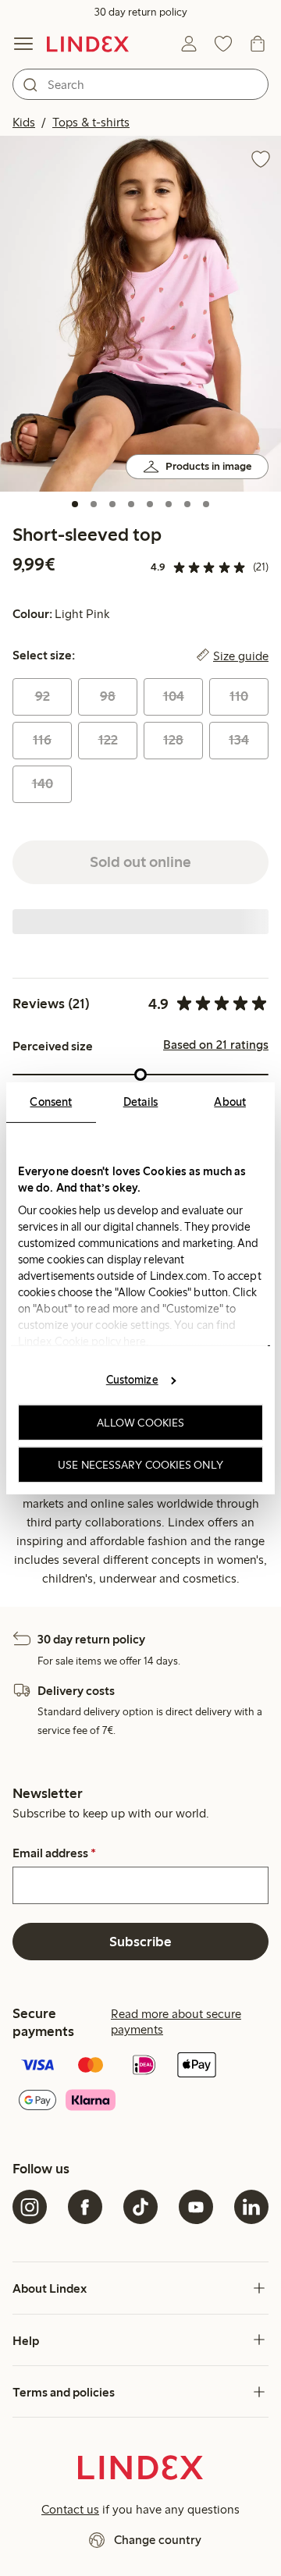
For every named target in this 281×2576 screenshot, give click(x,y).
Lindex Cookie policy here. (84, 1341)
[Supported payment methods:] (140, 2084)
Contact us (70, 2509)
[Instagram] (30, 2207)
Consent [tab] (51, 1101)
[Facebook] (85, 2207)
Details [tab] (141, 1101)
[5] (150, 504)
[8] (206, 504)
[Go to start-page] (88, 44)
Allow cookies (140, 1423)
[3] (112, 504)
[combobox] (140, 84)
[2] (94, 504)
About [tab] (230, 1101)
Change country (158, 2540)
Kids (24, 122)
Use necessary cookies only (140, 1464)
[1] (75, 504)
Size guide (241, 656)
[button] (140, 314)
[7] (187, 504)
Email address (54, 1853)
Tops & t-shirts (91, 122)
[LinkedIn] (251, 2207)
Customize (132, 1380)
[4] (131, 504)
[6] (169, 504)
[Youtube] (196, 2207)
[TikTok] (140, 2207)
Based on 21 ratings (216, 1045)
